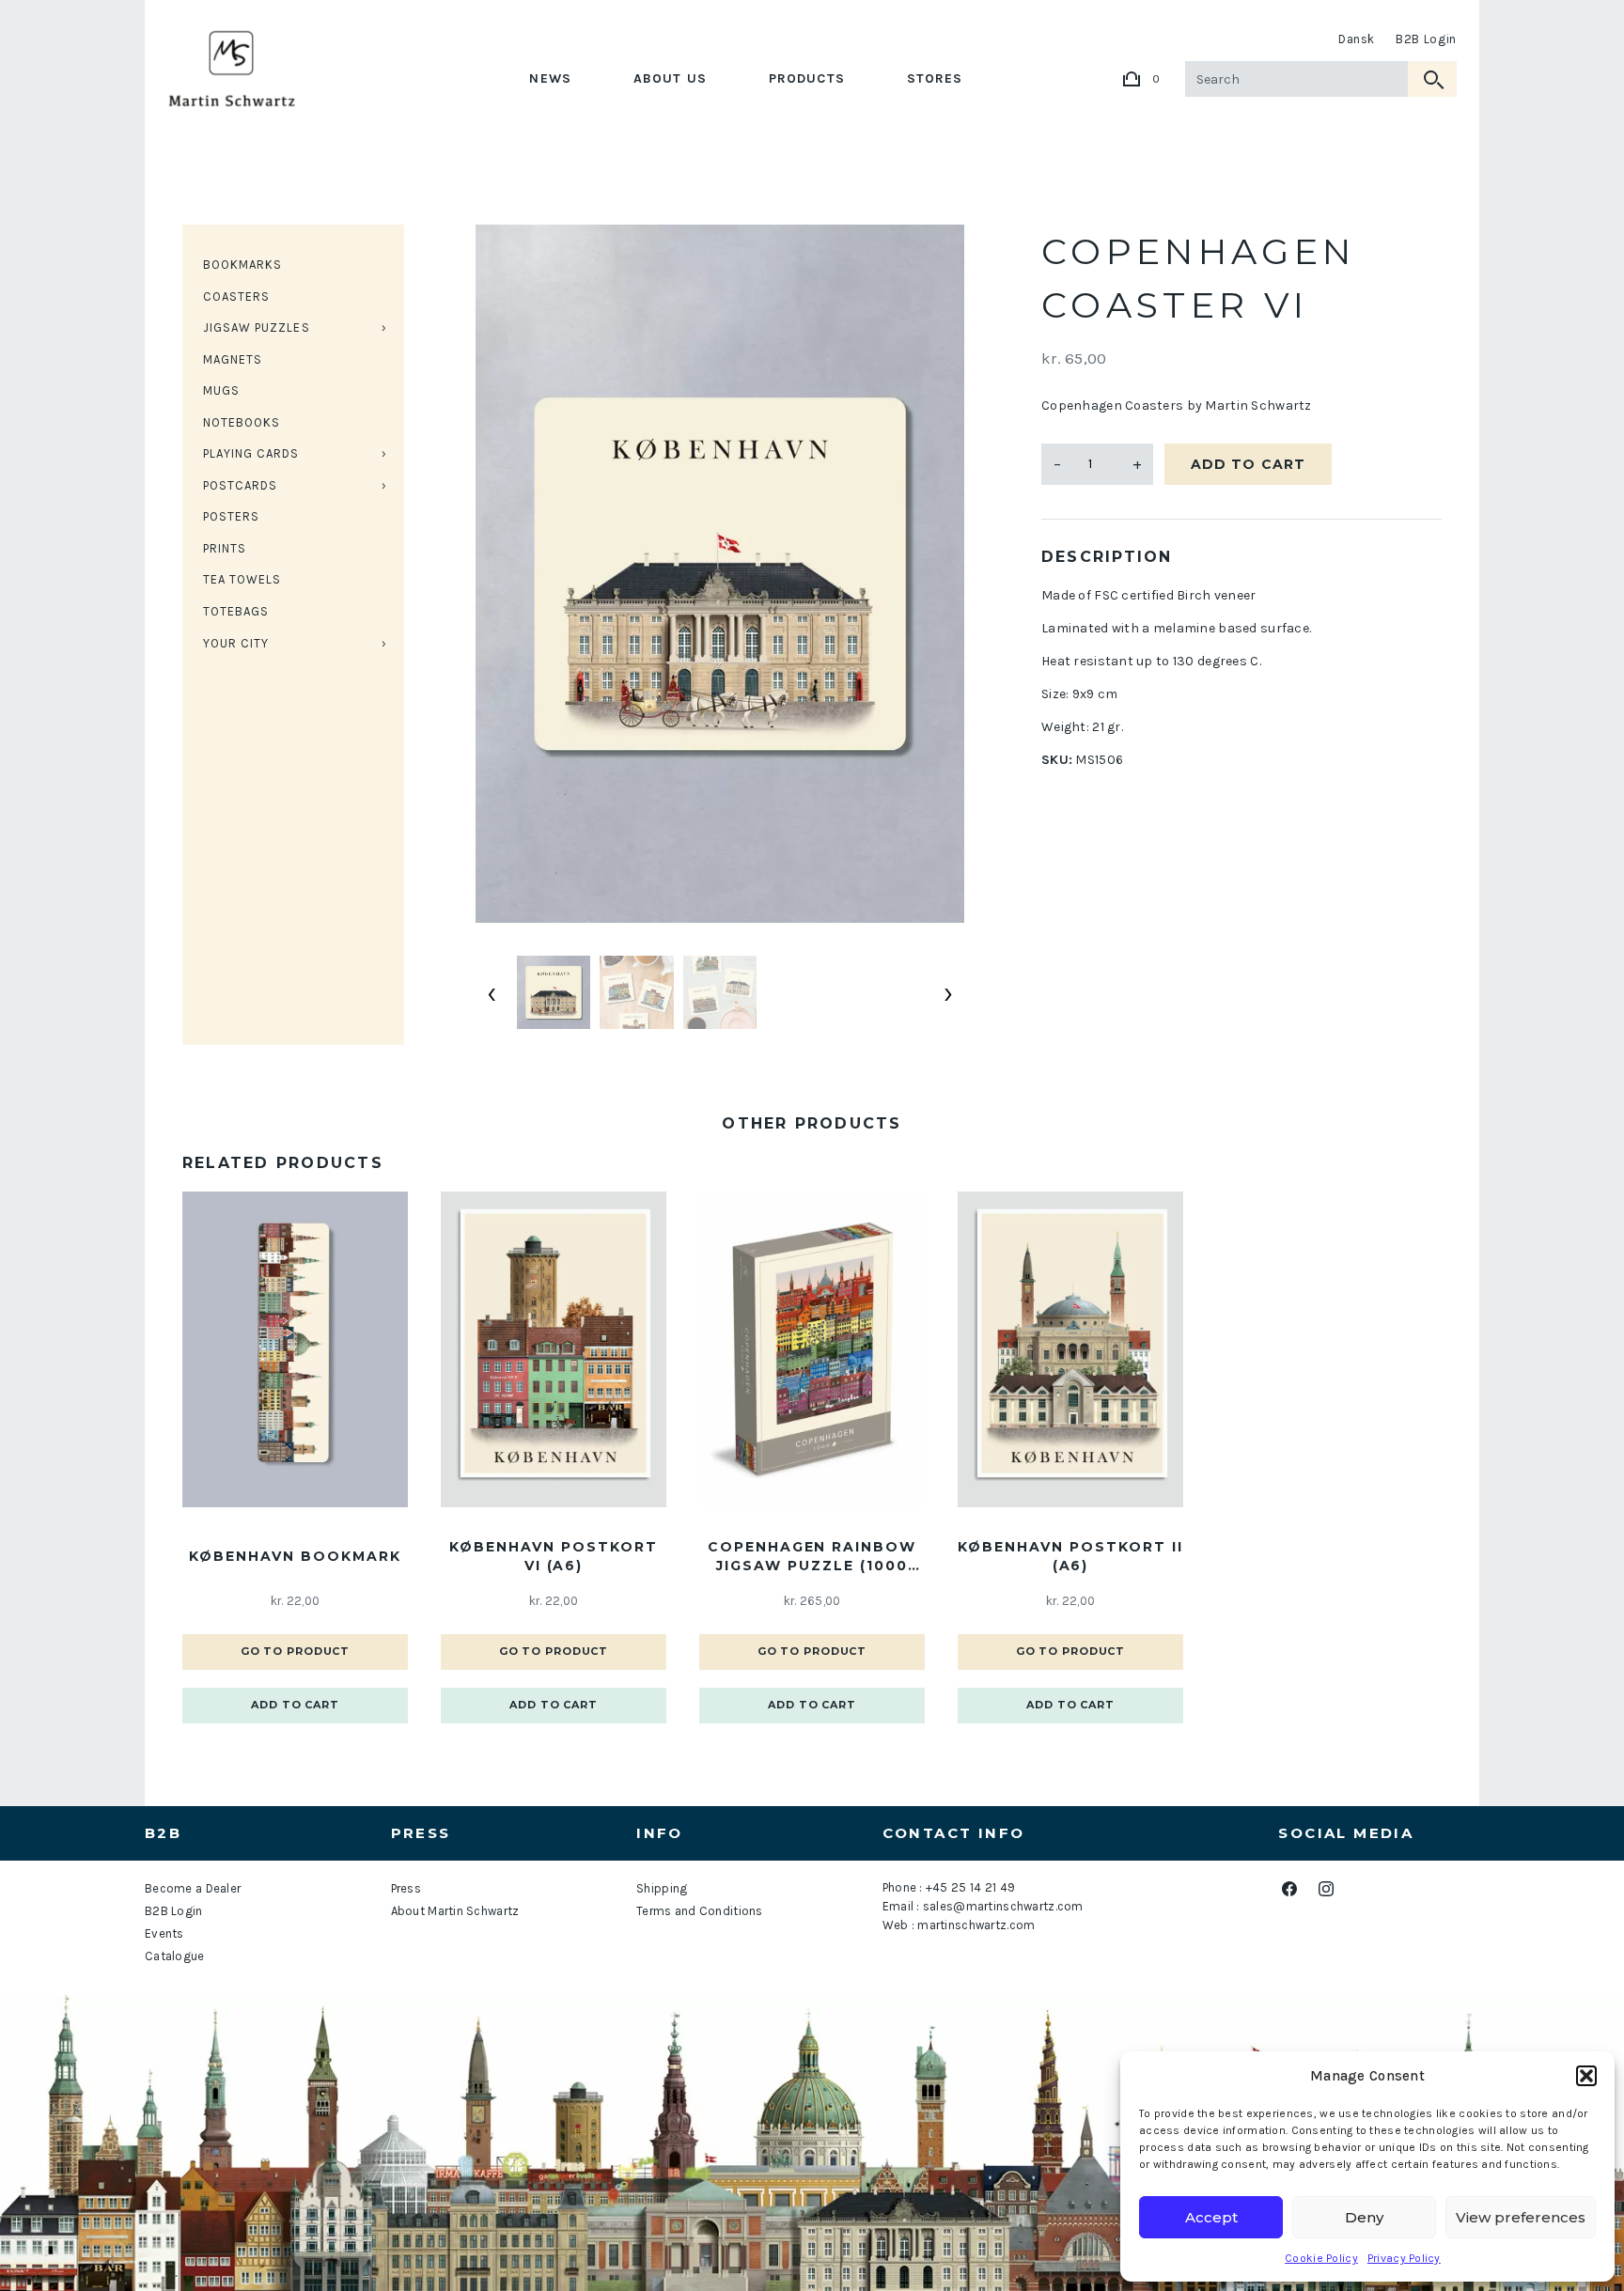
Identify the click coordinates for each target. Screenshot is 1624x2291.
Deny (1364, 2217)
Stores (935, 78)
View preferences (1521, 2217)
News (550, 78)
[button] (1586, 2076)
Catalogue (175, 1956)
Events (164, 1933)
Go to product (295, 1651)
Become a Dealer (193, 1888)
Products (807, 78)
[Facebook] (1289, 1889)
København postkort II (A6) (1070, 1556)
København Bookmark (295, 1556)
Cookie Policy (1321, 2258)
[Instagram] (1326, 1889)
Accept (1211, 2217)
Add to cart (1248, 464)
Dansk (1357, 39)
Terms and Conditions (700, 1911)
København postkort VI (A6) (553, 1556)
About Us (670, 78)
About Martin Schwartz (455, 1911)
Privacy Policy (1404, 2258)
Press (406, 1888)
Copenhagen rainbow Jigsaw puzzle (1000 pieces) (812, 1557)
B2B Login (1426, 39)
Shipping (662, 1888)
